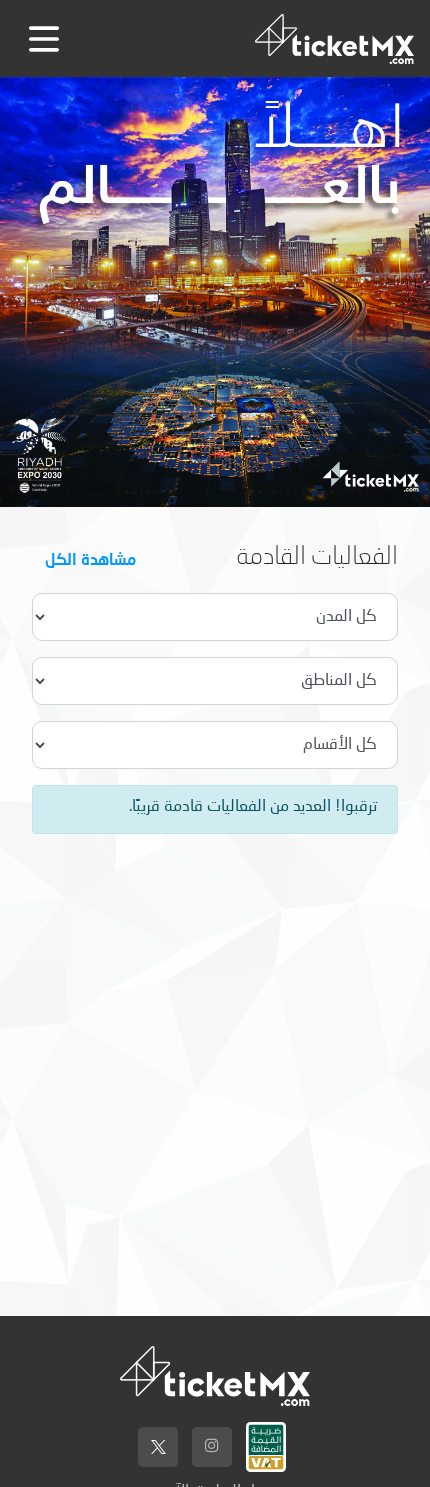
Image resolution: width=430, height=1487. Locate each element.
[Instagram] (212, 1447)
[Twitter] (158, 1447)
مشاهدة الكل (90, 558)
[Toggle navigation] (44, 39)
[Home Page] (334, 38)
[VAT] (266, 1442)
